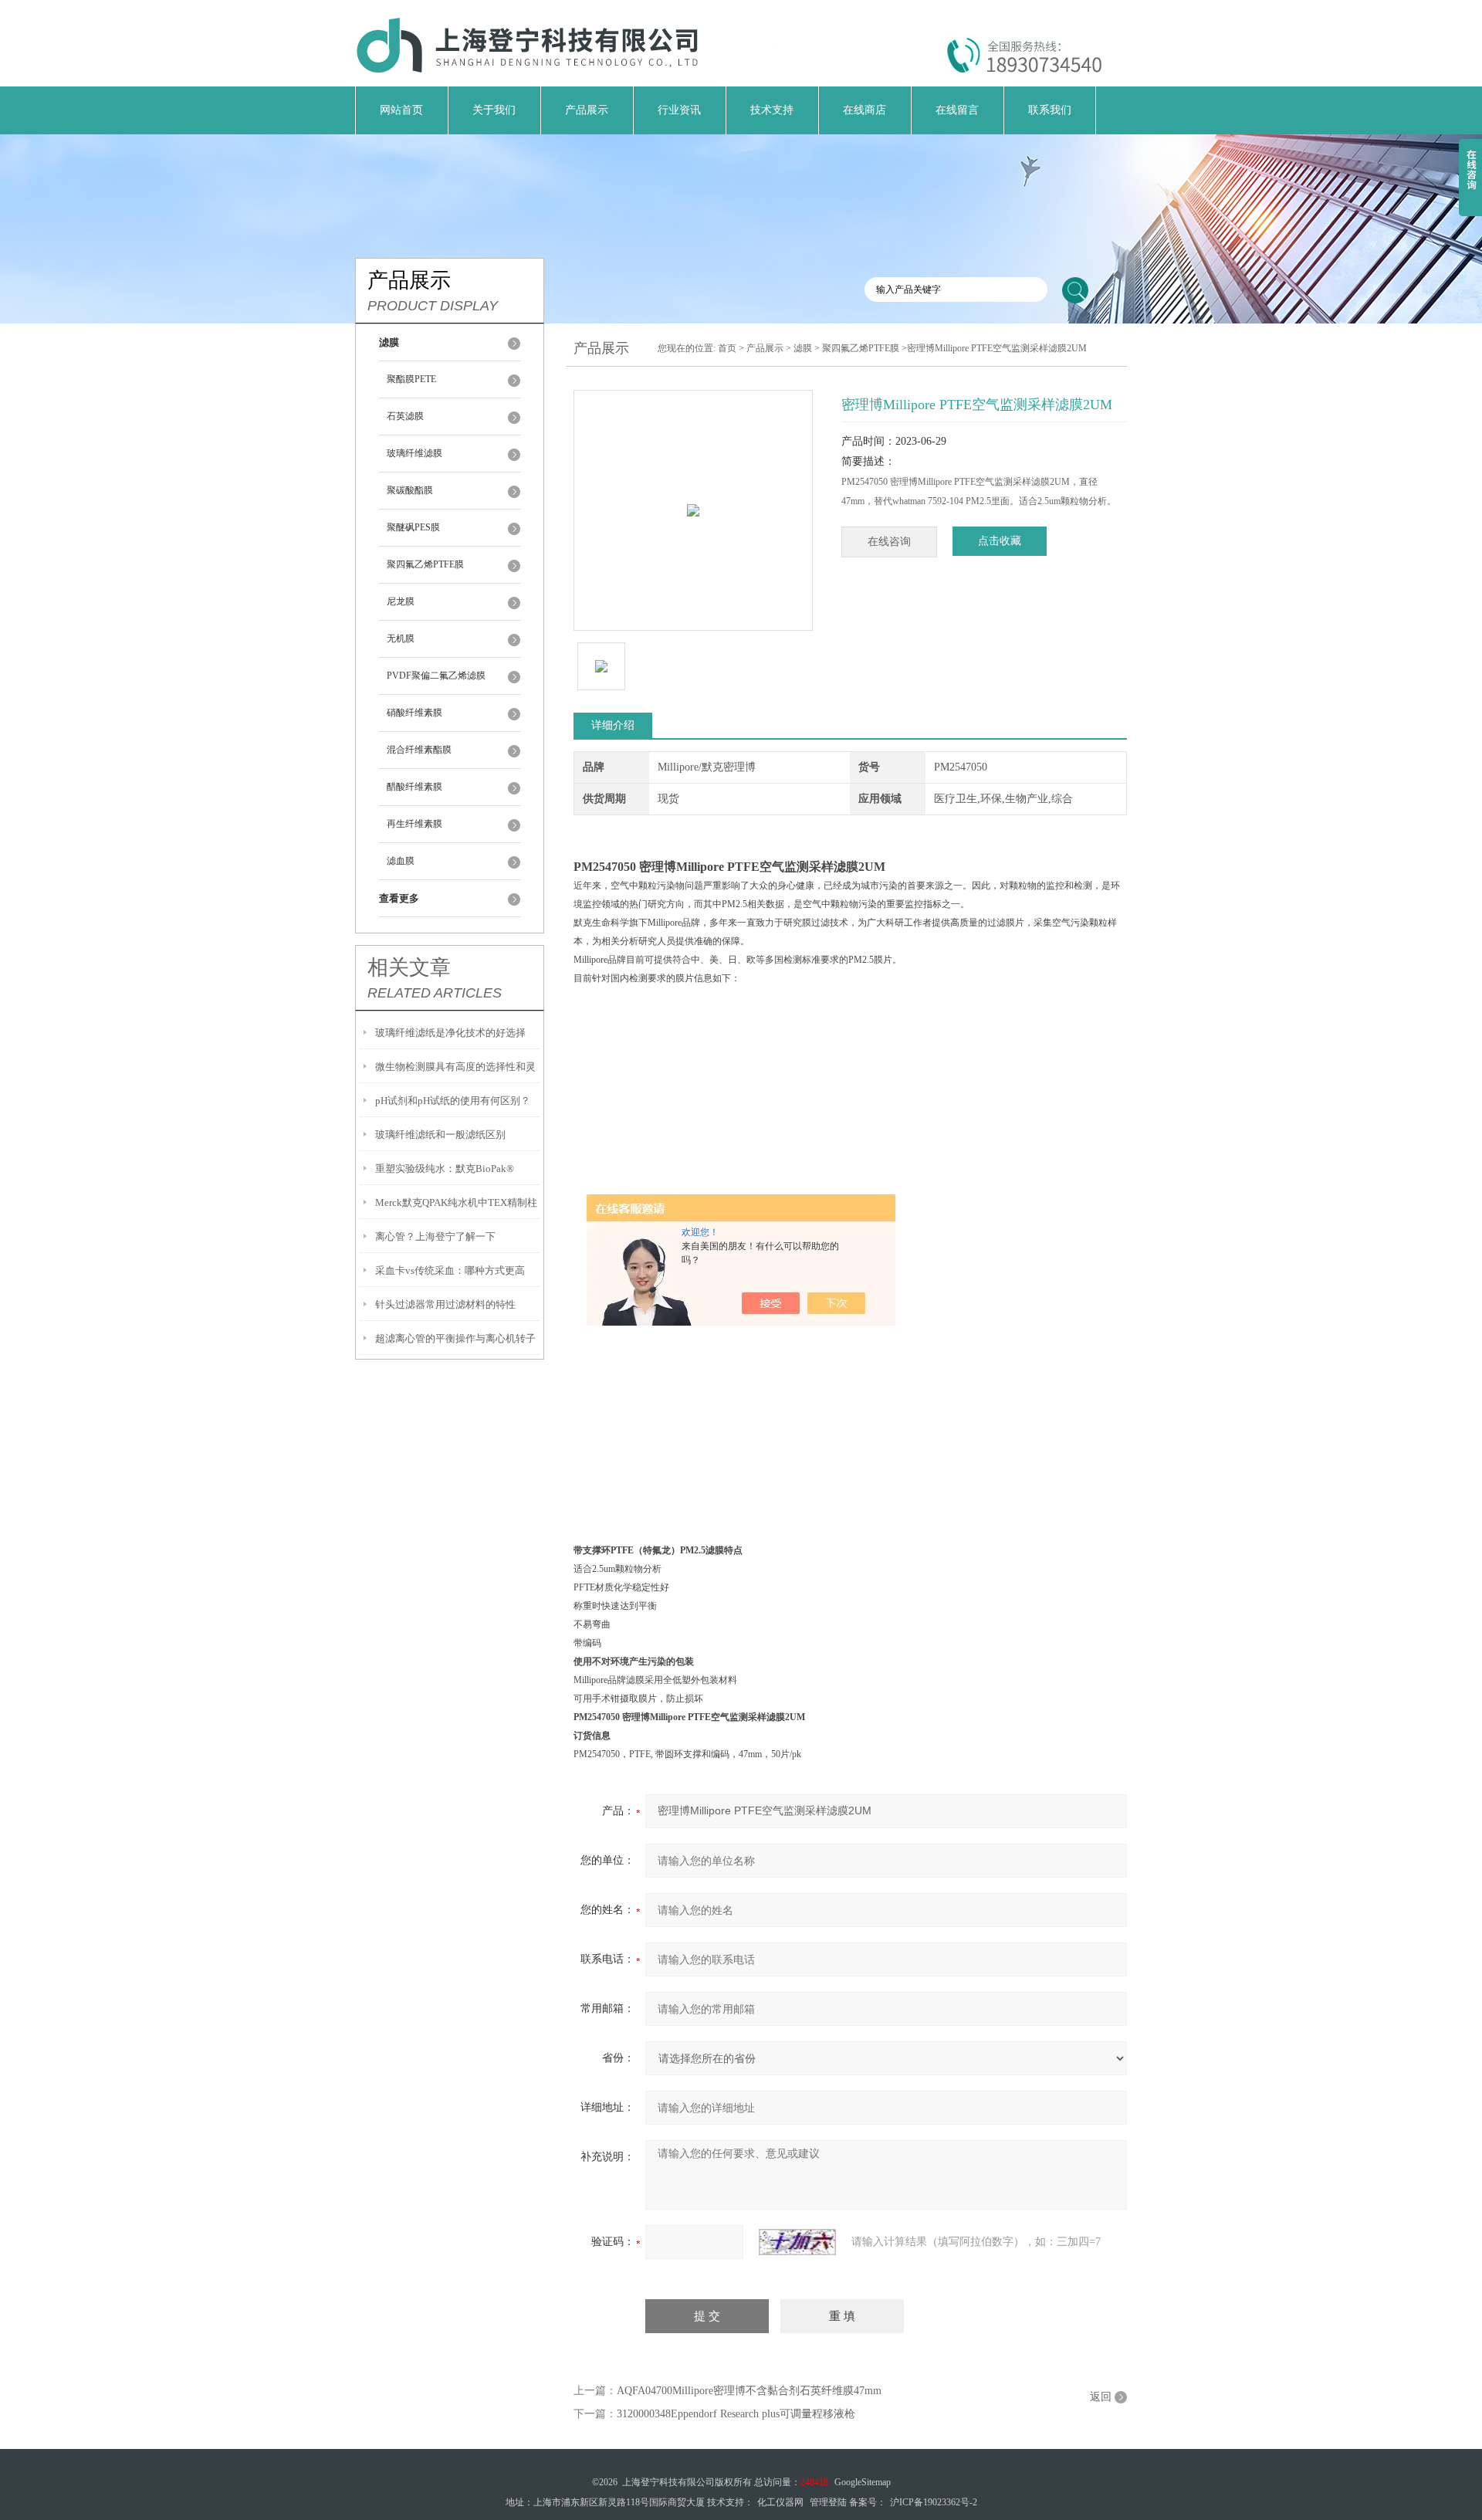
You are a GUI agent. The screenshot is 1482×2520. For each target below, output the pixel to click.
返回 (1101, 2397)
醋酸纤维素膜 (414, 787)
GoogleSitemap (863, 2482)
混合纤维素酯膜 (419, 750)
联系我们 (1050, 110)
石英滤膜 (405, 416)
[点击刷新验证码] (797, 2242)
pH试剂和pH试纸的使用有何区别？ (453, 1101)
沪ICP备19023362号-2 (934, 2502)
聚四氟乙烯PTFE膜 (425, 564)
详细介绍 (613, 725)
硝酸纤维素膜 (414, 713)
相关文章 (409, 967)
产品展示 (587, 110)
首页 (727, 348)
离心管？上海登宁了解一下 (435, 1236)
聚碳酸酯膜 (410, 490)
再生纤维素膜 (414, 824)
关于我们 (494, 110)
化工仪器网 (780, 2502)
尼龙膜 (401, 601)
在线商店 (864, 110)
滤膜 (803, 348)
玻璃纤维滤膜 (414, 453)
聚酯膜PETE (411, 379)
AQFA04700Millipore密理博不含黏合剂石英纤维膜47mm (749, 2391)
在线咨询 (889, 542)
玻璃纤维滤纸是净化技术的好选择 (450, 1033)
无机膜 (401, 638)
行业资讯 (679, 110)
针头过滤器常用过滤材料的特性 (445, 1304)
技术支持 (772, 110)
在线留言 (957, 110)
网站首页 (401, 110)
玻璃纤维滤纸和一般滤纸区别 (440, 1135)
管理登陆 (828, 2502)
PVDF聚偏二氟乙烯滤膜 (436, 676)
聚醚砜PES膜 (413, 527)
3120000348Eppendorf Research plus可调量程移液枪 (736, 2414)
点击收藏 (1000, 541)
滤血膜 (401, 861)
